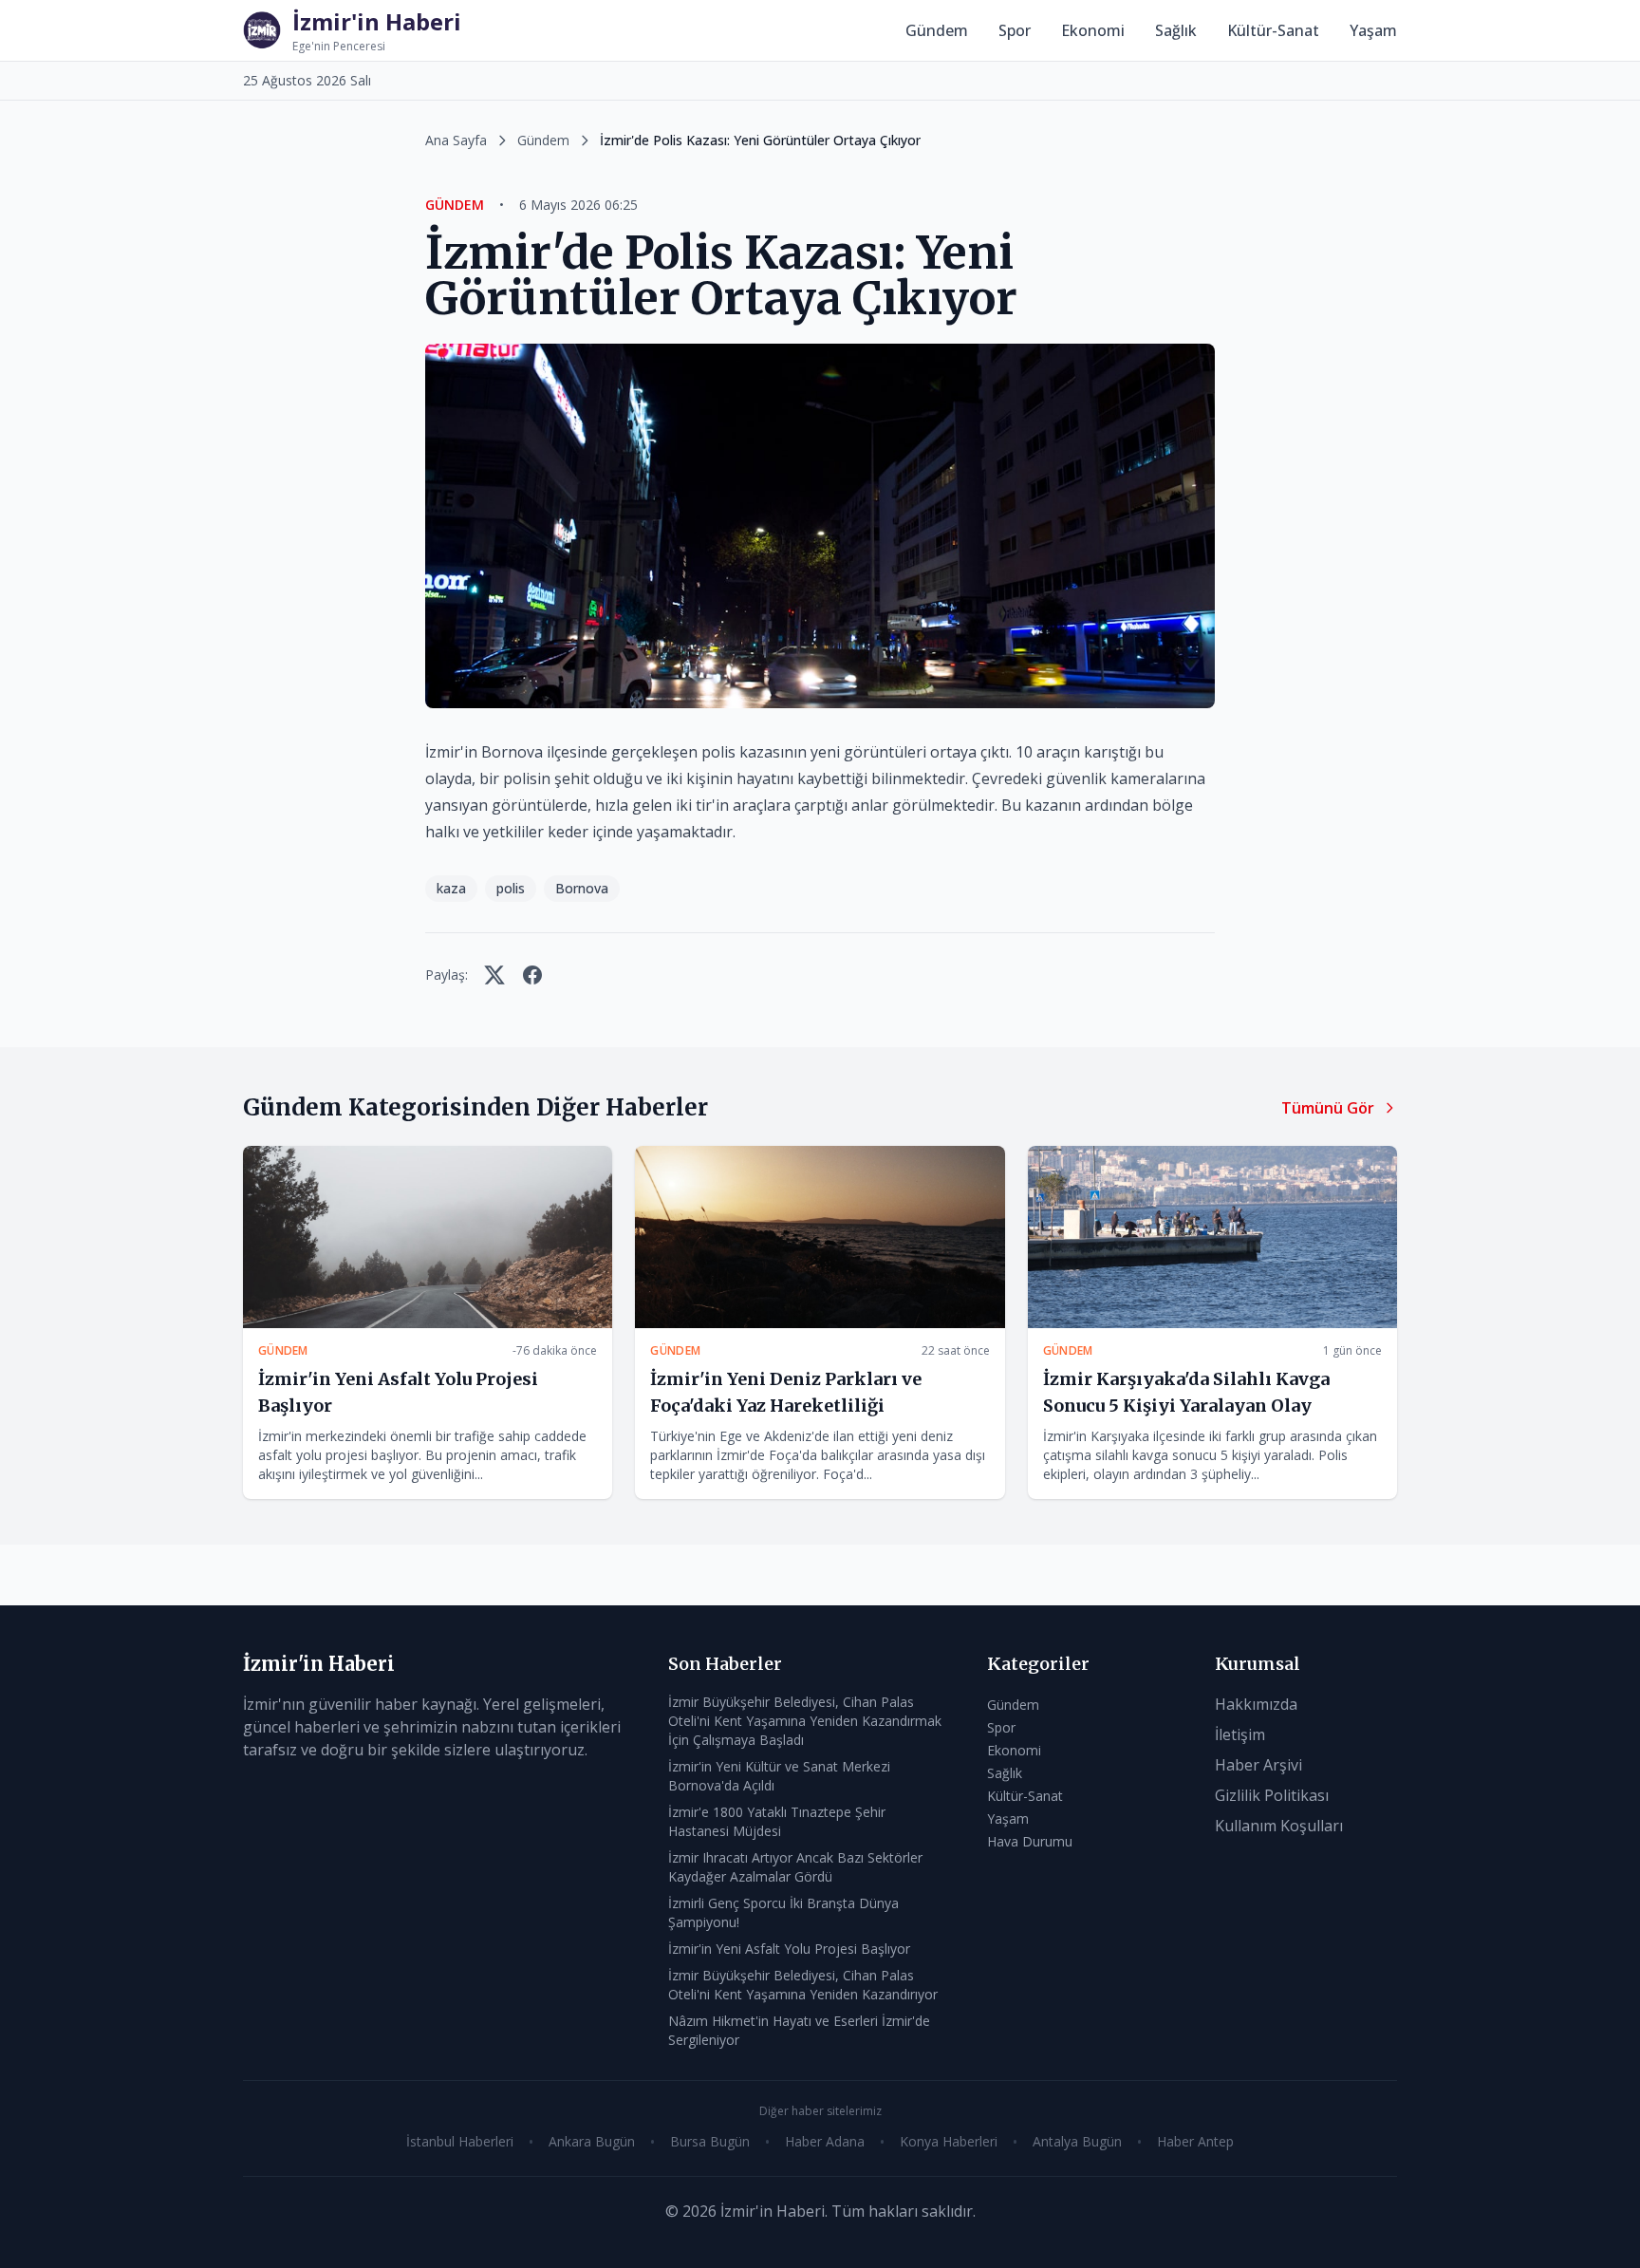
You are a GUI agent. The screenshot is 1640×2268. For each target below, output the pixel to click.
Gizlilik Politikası (1272, 1795)
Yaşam (1373, 30)
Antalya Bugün (1077, 2141)
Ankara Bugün (592, 2141)
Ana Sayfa (456, 140)
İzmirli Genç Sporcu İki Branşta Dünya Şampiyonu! (783, 1912)
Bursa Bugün (710, 2141)
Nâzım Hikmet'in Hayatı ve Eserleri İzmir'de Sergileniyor (799, 2030)
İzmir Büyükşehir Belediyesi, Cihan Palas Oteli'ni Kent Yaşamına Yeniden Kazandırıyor (803, 1985)
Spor (1015, 30)
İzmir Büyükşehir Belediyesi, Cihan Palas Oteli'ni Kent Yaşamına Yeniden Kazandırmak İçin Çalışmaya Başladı (805, 1721)
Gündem (937, 30)
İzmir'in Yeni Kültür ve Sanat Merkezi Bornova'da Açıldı (779, 1776)
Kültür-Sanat (1273, 30)
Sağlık (1176, 30)
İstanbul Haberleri (460, 2141)
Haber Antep (1195, 2141)
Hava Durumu (1030, 1841)
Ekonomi (1093, 30)
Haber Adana (825, 2141)
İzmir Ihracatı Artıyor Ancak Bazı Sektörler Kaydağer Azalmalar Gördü (795, 1867)
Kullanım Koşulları (1279, 1826)
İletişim (1240, 1734)
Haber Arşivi (1258, 1765)
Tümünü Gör (1328, 1108)
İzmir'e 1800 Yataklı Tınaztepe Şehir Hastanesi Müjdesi (777, 1821)
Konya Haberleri (949, 2141)
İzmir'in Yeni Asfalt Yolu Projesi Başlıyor (789, 1949)
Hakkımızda (1256, 1704)
